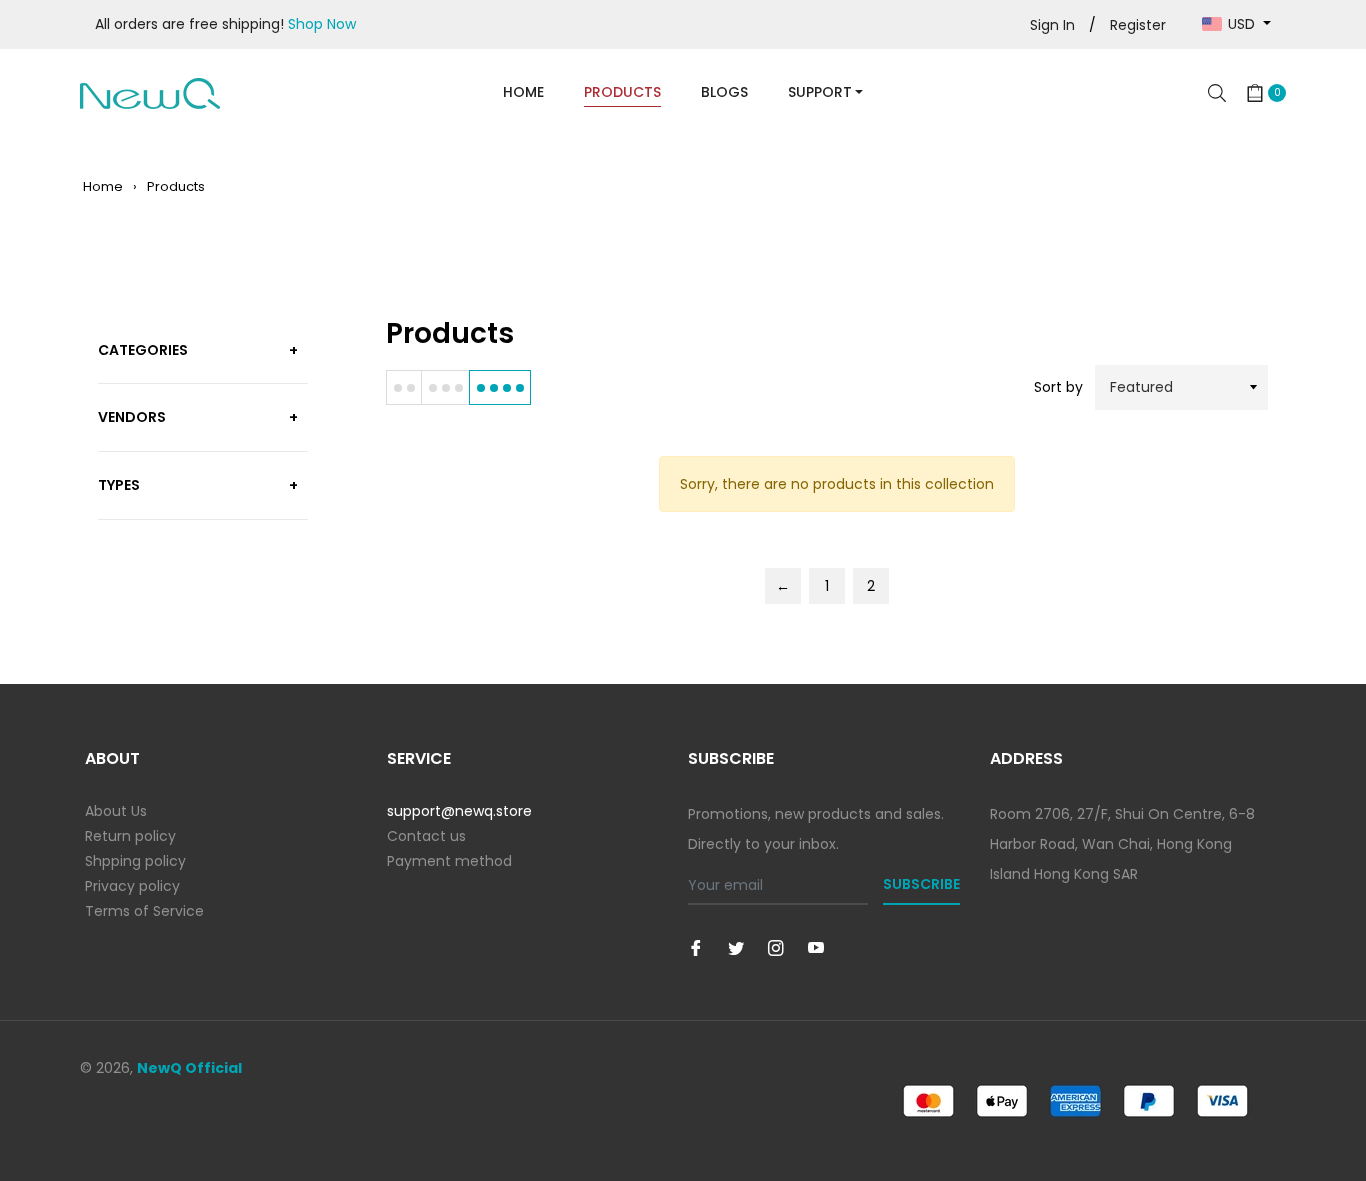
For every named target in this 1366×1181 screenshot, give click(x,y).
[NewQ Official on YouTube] (816, 947)
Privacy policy (132, 886)
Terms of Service (144, 911)
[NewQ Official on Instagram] (776, 947)
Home (103, 186)
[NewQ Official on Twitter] (736, 947)
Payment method (449, 861)
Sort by (1058, 387)
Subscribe (921, 884)
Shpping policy (135, 861)
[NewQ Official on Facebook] (696, 947)
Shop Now (322, 24)
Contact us (426, 836)
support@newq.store (459, 811)
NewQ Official (189, 1068)
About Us (116, 811)
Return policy (130, 836)
